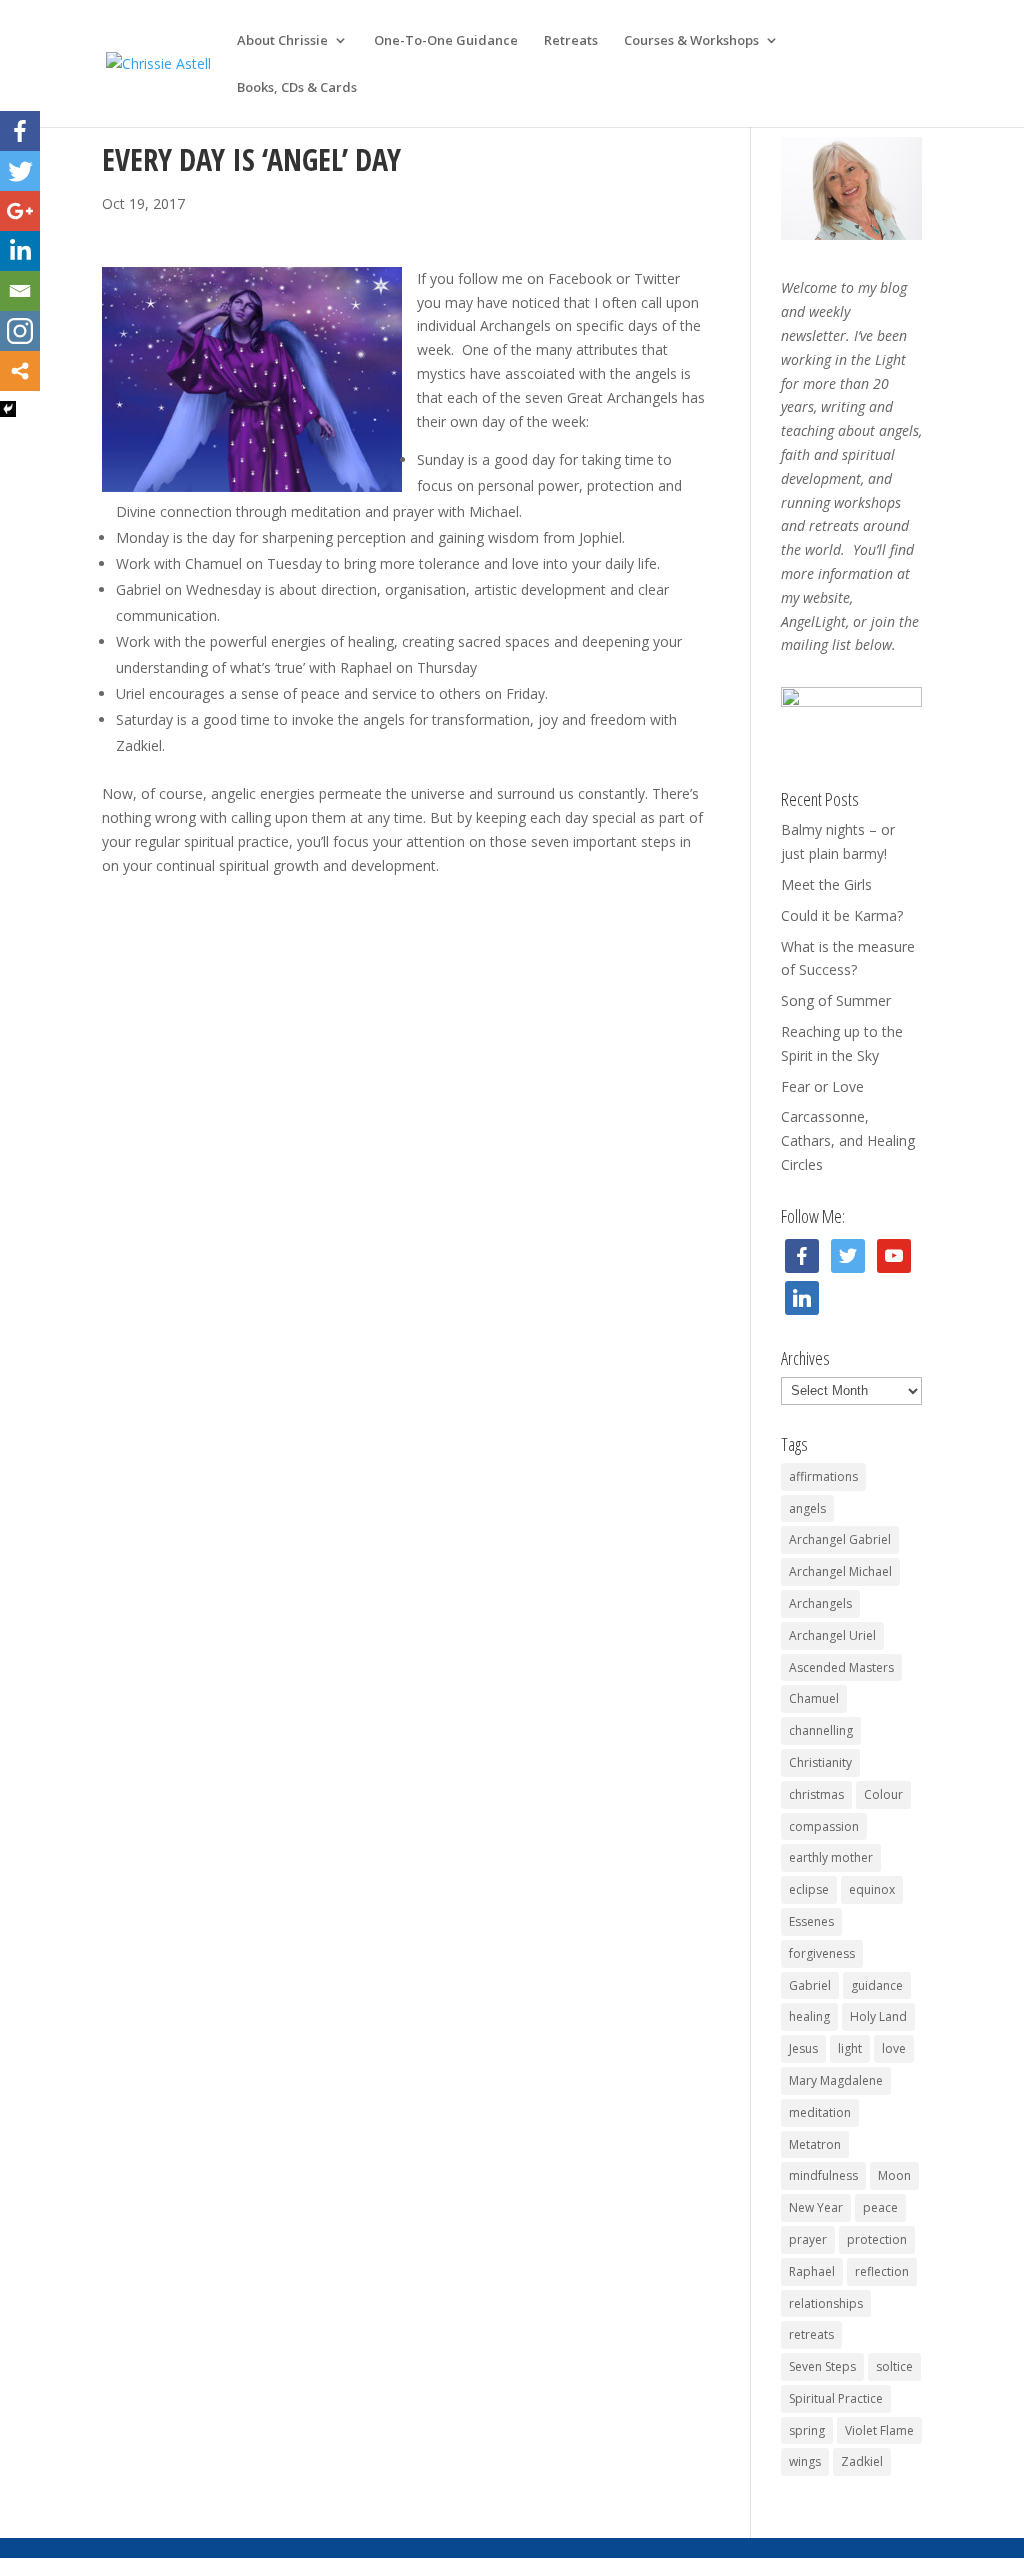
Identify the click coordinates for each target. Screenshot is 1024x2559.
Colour (883, 1794)
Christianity (820, 1762)
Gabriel (810, 1985)
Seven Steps (822, 2366)
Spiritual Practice (836, 2398)
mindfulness (823, 2175)
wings (805, 2461)
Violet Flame (879, 2430)
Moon (894, 2175)
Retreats (571, 41)
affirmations (823, 1476)
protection (877, 2239)
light (850, 2048)
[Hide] (8, 409)
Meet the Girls (826, 884)
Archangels (820, 1603)
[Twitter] (20, 171)
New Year (816, 2207)
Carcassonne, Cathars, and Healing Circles (848, 1140)
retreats (811, 2334)
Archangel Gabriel (840, 1539)
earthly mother (831, 1857)
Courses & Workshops (691, 41)
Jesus (803, 2048)
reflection (882, 2271)
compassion (824, 1826)
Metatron (815, 2144)
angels (807, 1508)
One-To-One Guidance (446, 41)
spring (807, 2430)
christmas (816, 1794)
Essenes (811, 1921)
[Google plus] (20, 211)
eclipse (809, 1889)
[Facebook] (20, 131)
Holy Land (878, 2016)
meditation (820, 2112)
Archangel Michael (840, 1571)
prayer (808, 2239)
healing (809, 2016)
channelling (821, 1730)
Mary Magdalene (836, 2080)
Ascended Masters (841, 1667)
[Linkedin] (20, 251)
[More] (20, 371)
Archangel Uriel (832, 1635)
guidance (877, 1985)
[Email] (20, 291)
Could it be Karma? (842, 915)
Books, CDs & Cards (297, 88)
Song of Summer (836, 1000)
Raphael (812, 2271)
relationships (826, 2303)
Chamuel (814, 1698)
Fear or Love (822, 1086)
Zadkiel (862, 2461)
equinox (872, 1889)
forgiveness (822, 1953)
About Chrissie (282, 41)
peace (880, 2207)
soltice (894, 2366)
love (894, 2048)
